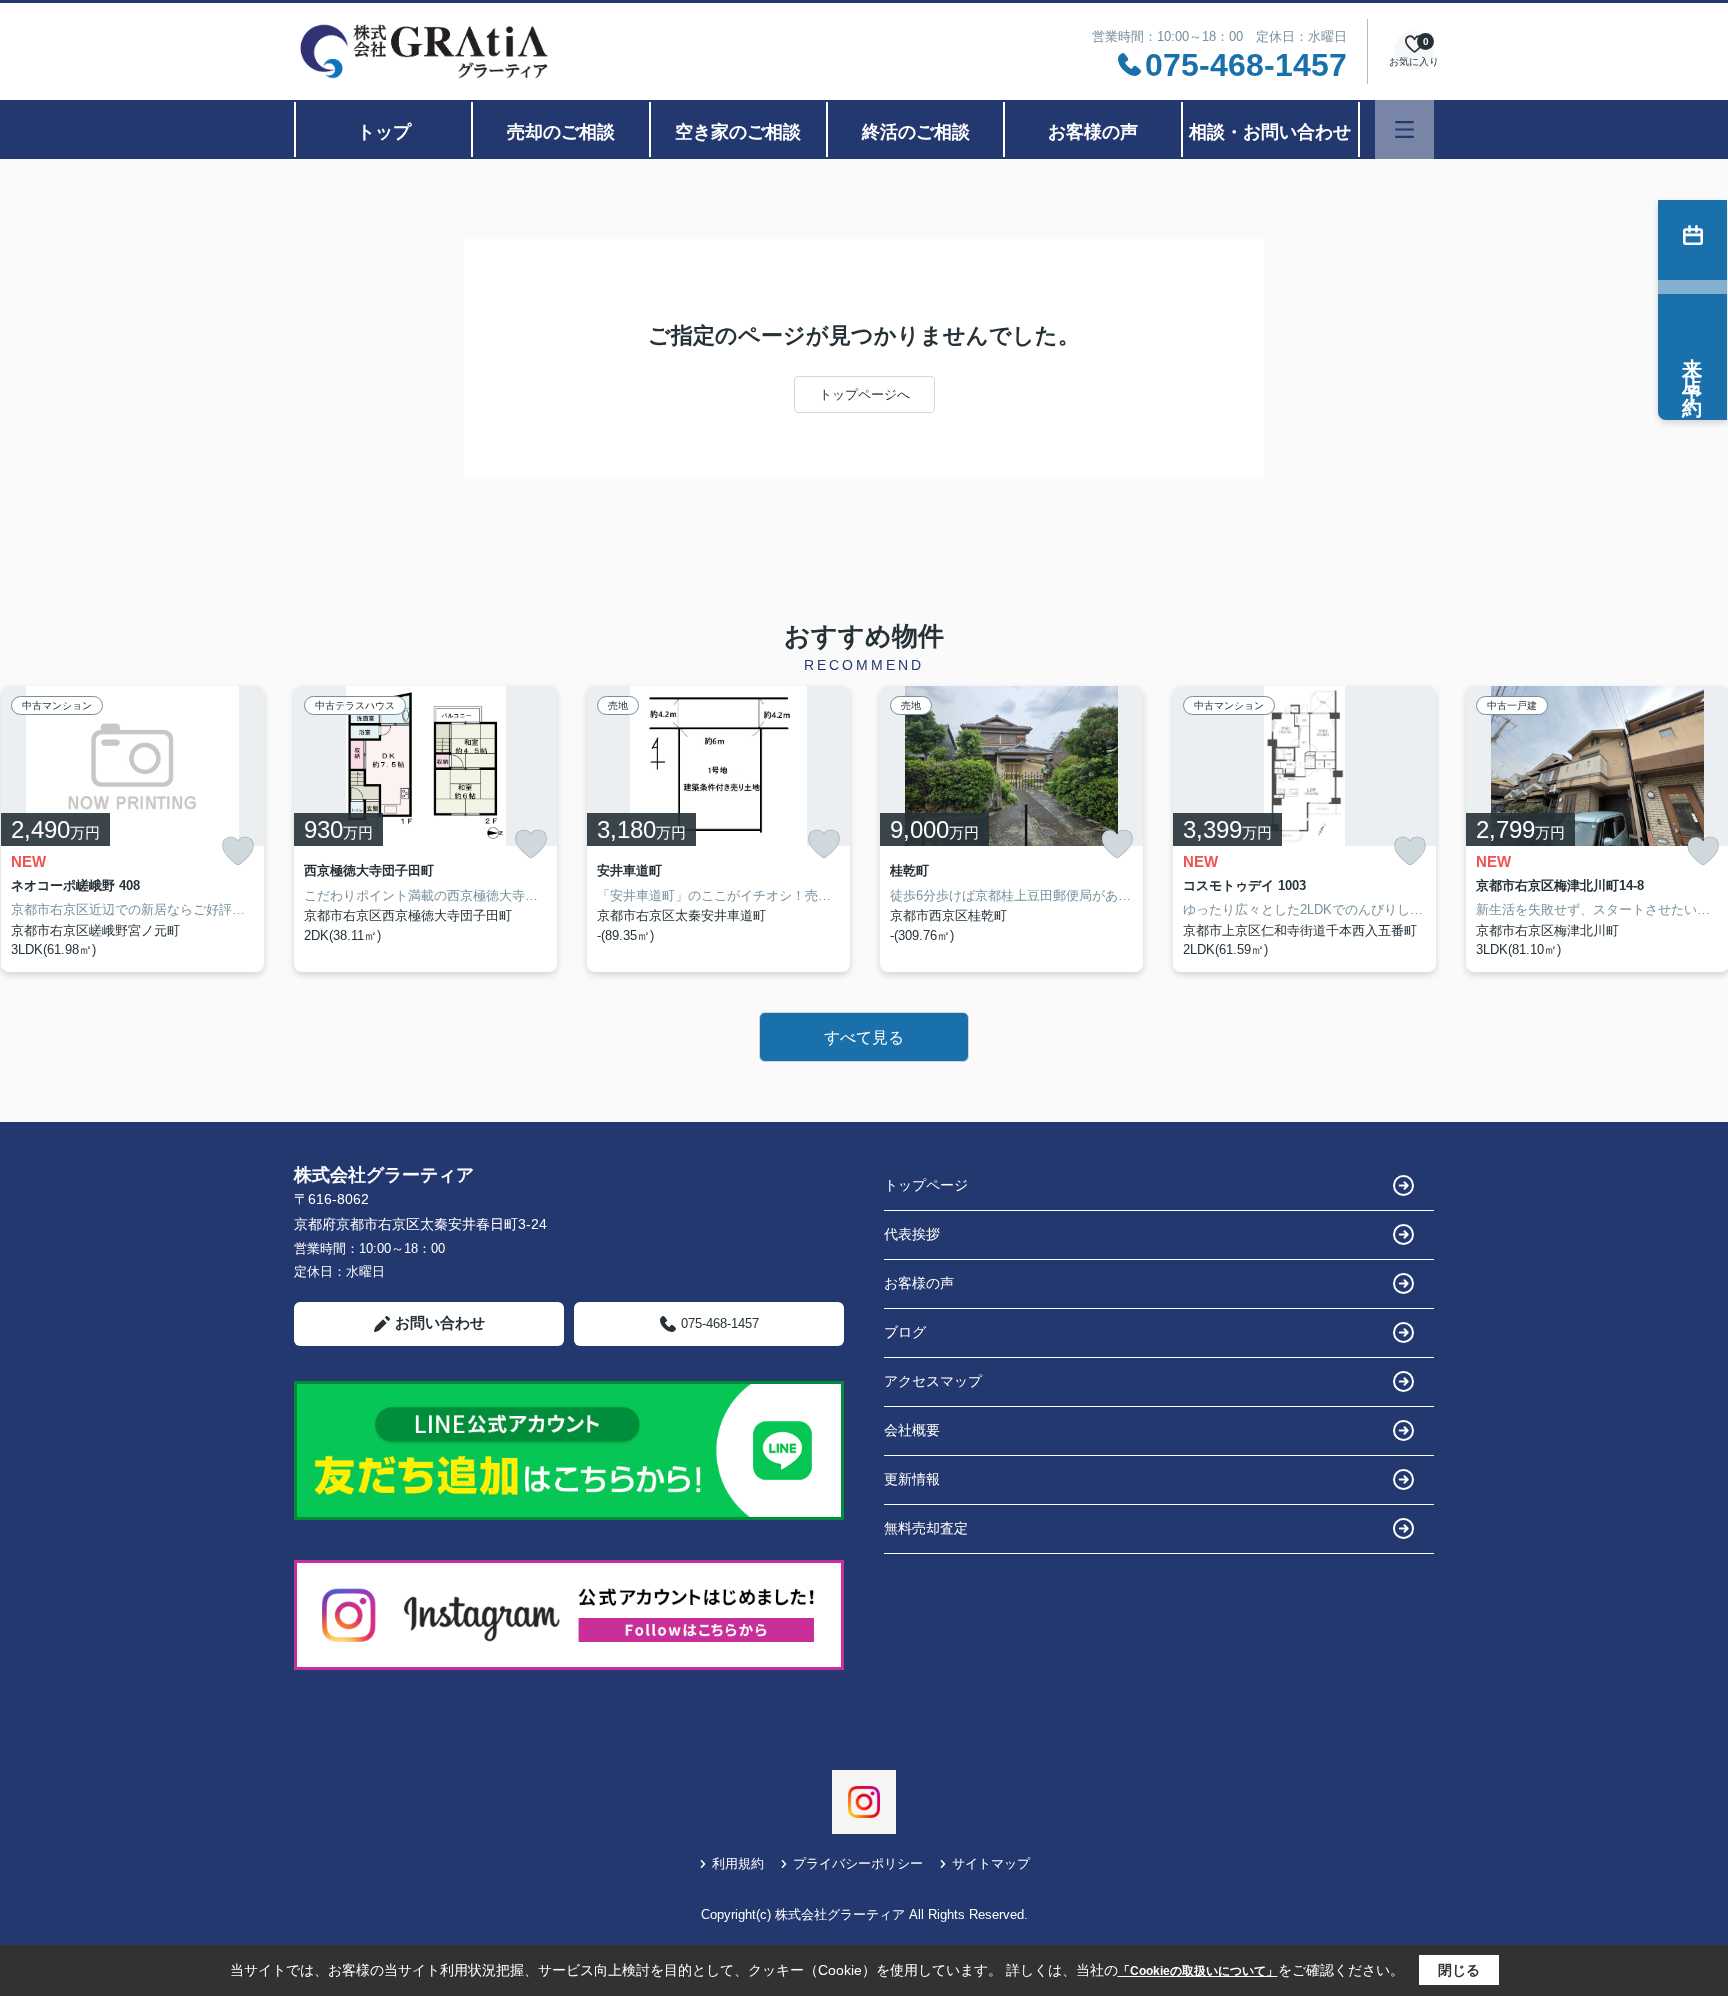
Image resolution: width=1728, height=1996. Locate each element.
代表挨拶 (912, 1234)
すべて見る (864, 1037)
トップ (384, 132)
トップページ (926, 1185)
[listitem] (425, 829)
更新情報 (912, 1479)
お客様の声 (1093, 132)
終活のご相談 (916, 132)
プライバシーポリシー (858, 1863)
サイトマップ (991, 1863)
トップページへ (864, 394)
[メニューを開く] (1404, 129)
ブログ (905, 1332)
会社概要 (912, 1430)
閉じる (1459, 1970)
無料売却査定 (926, 1528)
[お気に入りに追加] (238, 851)
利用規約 (738, 1863)
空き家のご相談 (738, 132)
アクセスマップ (933, 1381)
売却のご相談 (561, 132)
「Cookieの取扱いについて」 (1198, 1971)
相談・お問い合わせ (1270, 132)
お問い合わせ (440, 1322)
